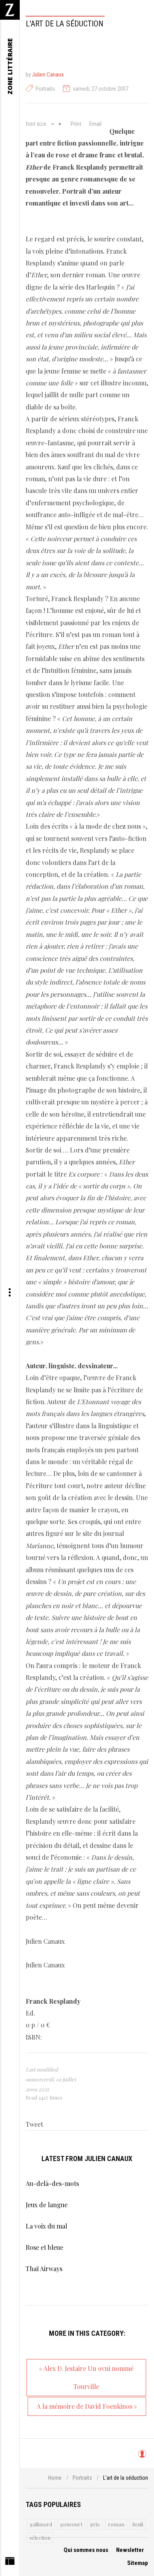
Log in (142, 2457)
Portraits (45, 89)
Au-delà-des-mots (52, 2183)
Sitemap (138, 2563)
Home (55, 2478)
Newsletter (130, 2550)
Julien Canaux (48, 75)
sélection (40, 2538)
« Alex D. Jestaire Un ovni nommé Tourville (86, 2377)
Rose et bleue (44, 2247)
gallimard (41, 2524)
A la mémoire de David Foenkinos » (87, 2406)
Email (95, 124)
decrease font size (53, 123)
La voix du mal (46, 2226)
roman (116, 2524)
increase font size (60, 123)
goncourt (71, 2524)
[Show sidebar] (10, 2563)
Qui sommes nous (86, 2550)
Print (76, 124)
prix (95, 2524)
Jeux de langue (47, 2205)
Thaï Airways (44, 2269)
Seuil (138, 2524)
